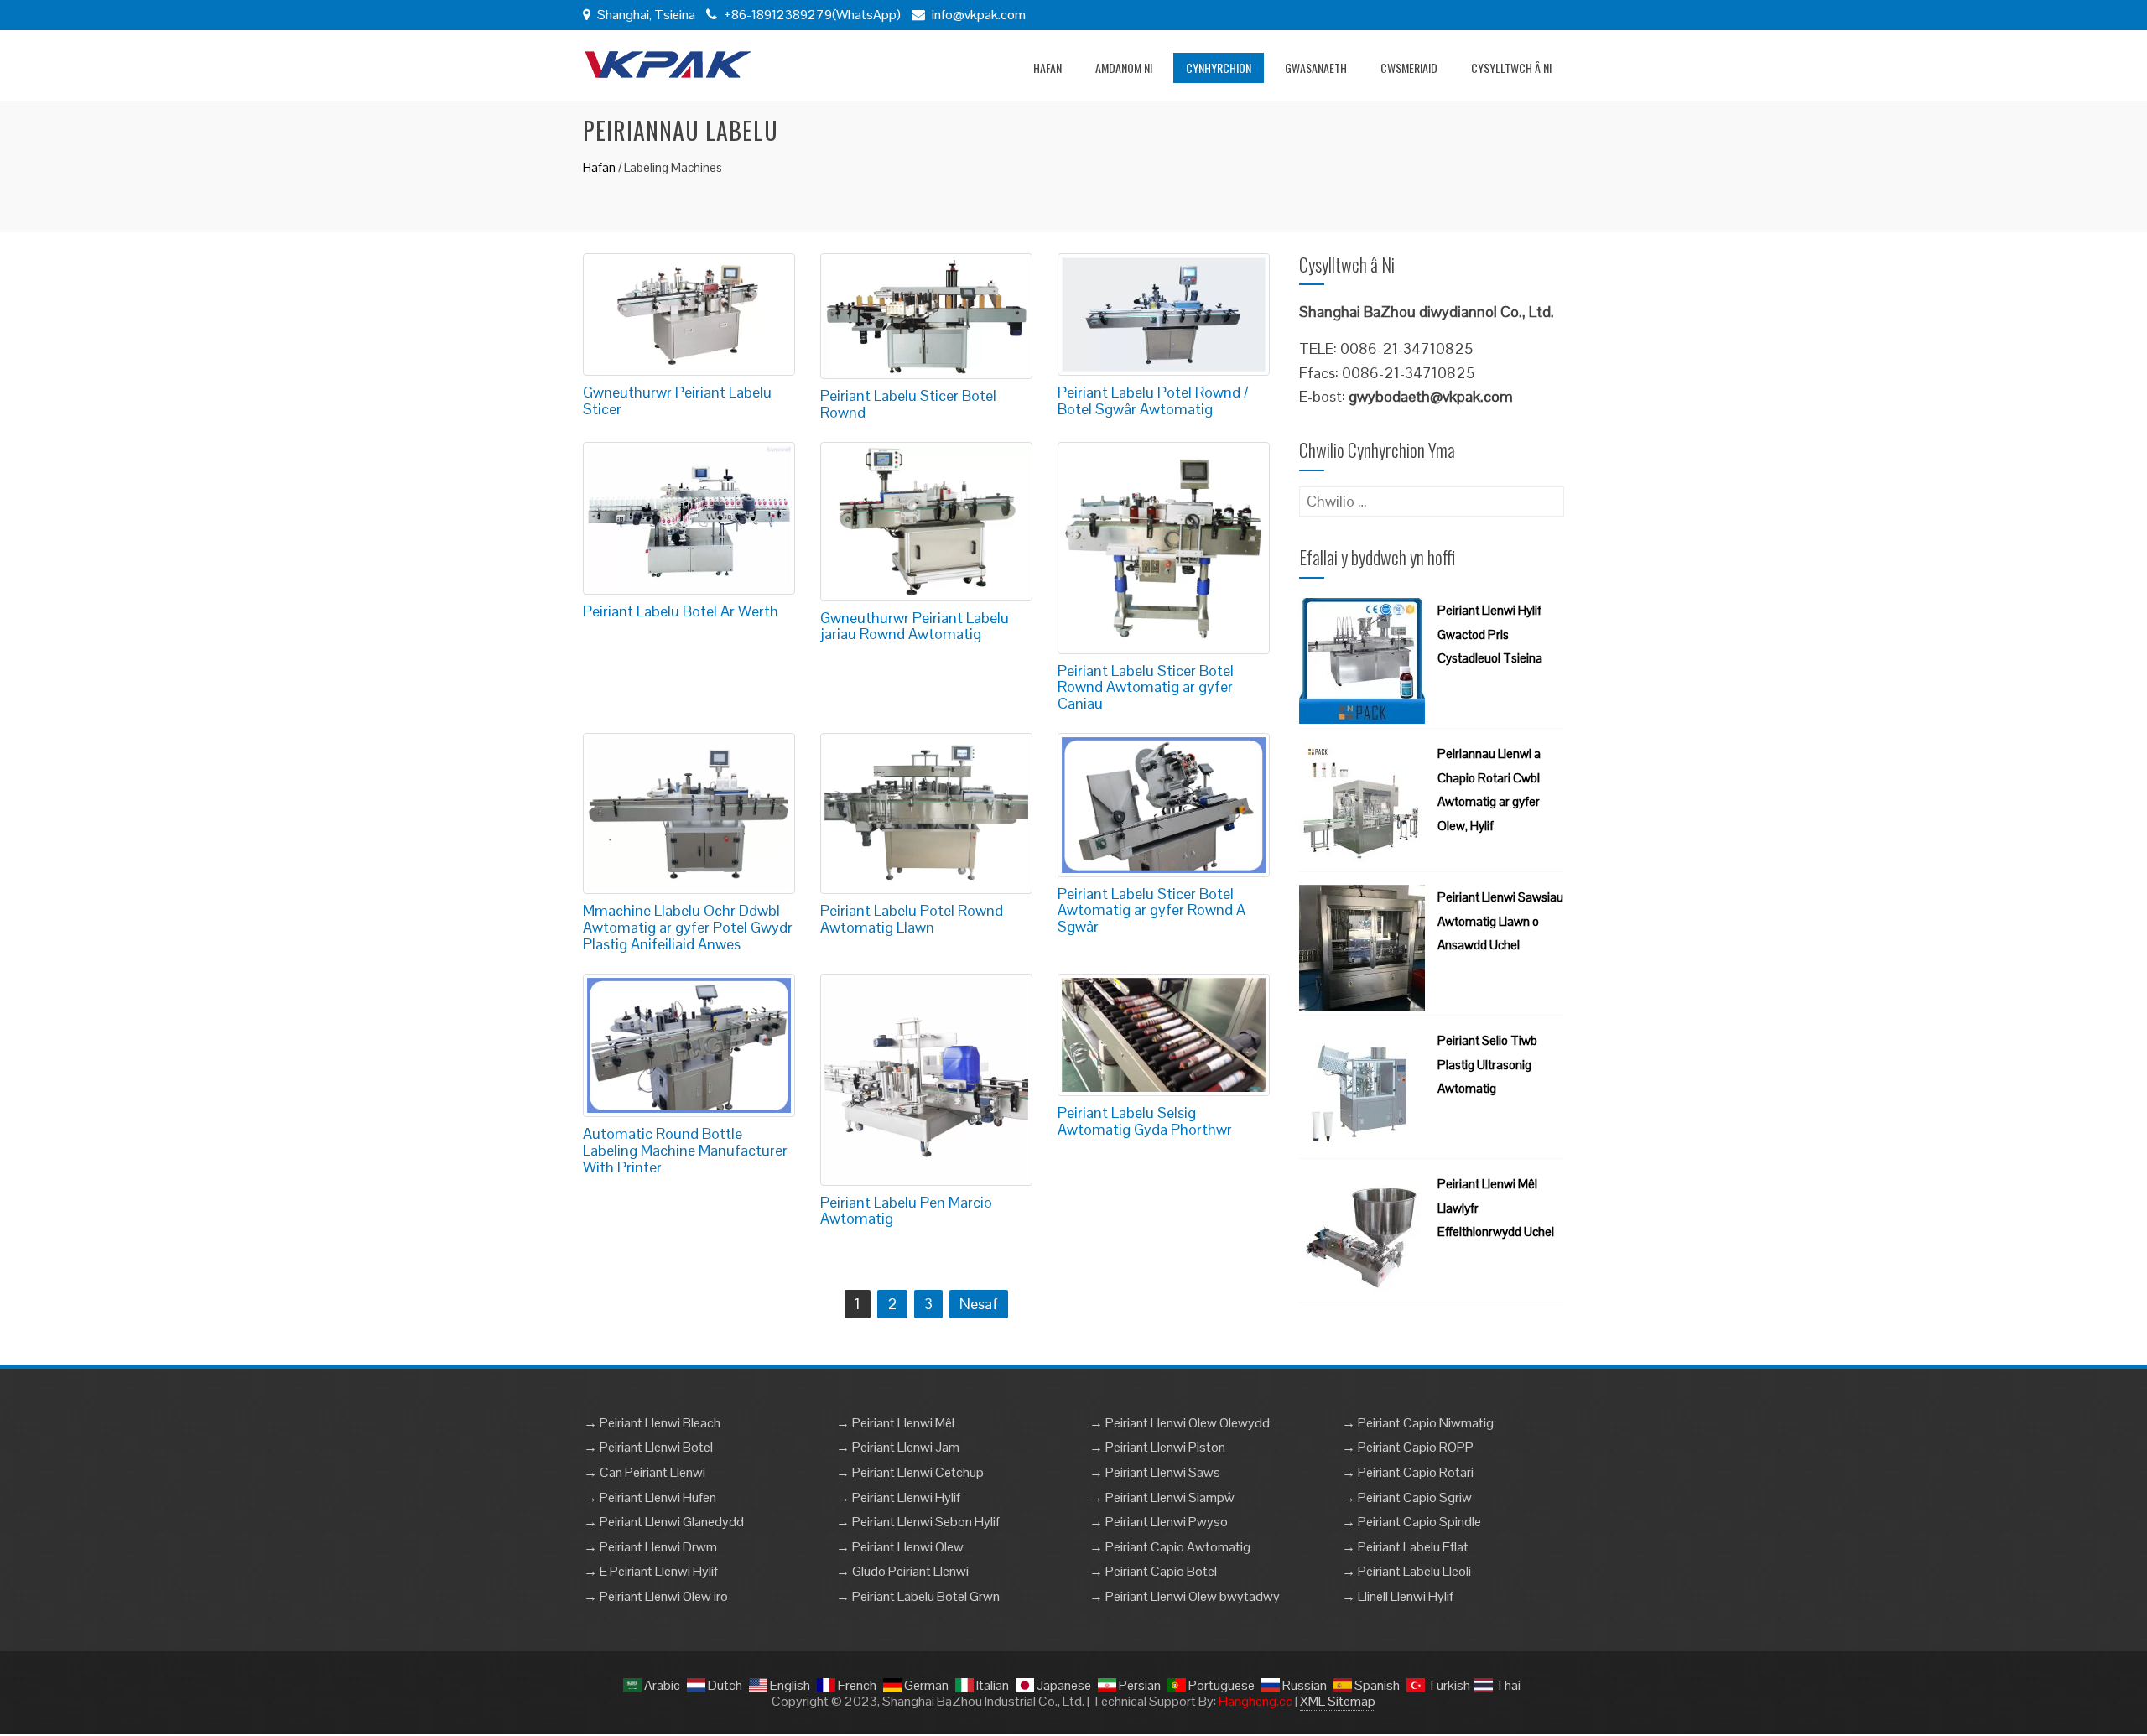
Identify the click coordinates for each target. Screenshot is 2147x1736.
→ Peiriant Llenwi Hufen (650, 1497)
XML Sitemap (1338, 1701)
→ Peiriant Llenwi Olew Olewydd (1180, 1423)
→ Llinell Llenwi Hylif (1398, 1596)
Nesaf (979, 1304)
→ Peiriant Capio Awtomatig (1170, 1547)
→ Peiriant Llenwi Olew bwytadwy (1185, 1596)
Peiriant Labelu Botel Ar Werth (681, 611)
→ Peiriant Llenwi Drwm (650, 1547)
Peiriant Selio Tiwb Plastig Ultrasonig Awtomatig (1487, 1065)
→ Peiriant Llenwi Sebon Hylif (918, 1522)
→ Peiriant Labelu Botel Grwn (918, 1596)
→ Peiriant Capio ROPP (1408, 1447)
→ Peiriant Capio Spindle (1411, 1522)
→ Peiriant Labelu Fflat (1405, 1547)
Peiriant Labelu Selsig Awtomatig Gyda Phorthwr (1145, 1121)
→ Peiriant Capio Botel (1153, 1571)
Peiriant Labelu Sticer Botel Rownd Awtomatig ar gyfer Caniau (1146, 687)
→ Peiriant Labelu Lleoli (1406, 1571)
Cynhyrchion (1219, 68)
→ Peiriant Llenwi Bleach (652, 1423)
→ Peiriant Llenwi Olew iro (656, 1596)
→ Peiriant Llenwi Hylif (898, 1497)
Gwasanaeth (1316, 68)
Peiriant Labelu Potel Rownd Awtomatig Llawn (912, 919)
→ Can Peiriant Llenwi (645, 1472)
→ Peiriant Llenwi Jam (898, 1447)
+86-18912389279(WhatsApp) (811, 15)
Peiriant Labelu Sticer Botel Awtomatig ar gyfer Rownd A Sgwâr (1151, 910)
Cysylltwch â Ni (1511, 68)
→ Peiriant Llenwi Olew (900, 1547)
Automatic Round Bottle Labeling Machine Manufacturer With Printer (685, 1150)
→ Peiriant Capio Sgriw (1407, 1497)
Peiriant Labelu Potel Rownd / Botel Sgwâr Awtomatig (1153, 400)
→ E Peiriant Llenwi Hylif (651, 1571)
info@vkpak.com (979, 15)
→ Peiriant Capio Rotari (1408, 1472)
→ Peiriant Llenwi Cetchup (910, 1472)
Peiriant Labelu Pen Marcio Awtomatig (906, 1211)
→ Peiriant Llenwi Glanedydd (664, 1522)
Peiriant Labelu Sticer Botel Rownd (908, 404)
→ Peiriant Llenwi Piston (1157, 1447)
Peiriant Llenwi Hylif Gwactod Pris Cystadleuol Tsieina (1490, 634)
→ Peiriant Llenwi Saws (1155, 1472)
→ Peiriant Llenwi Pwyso (1159, 1522)
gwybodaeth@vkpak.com (1431, 396)
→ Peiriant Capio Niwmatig (1418, 1423)
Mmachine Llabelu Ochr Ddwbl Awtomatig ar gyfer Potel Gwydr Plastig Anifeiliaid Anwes (688, 927)
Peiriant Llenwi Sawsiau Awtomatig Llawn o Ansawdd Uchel (1500, 921)
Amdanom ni (1124, 68)
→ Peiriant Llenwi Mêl (895, 1423)
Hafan (1048, 68)
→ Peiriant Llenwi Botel (648, 1447)
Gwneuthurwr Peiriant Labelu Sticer (677, 400)
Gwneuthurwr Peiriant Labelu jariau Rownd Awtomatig (915, 626)
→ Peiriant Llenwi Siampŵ (1162, 1497)
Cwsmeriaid (1409, 68)
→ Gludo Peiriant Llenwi (902, 1571)
